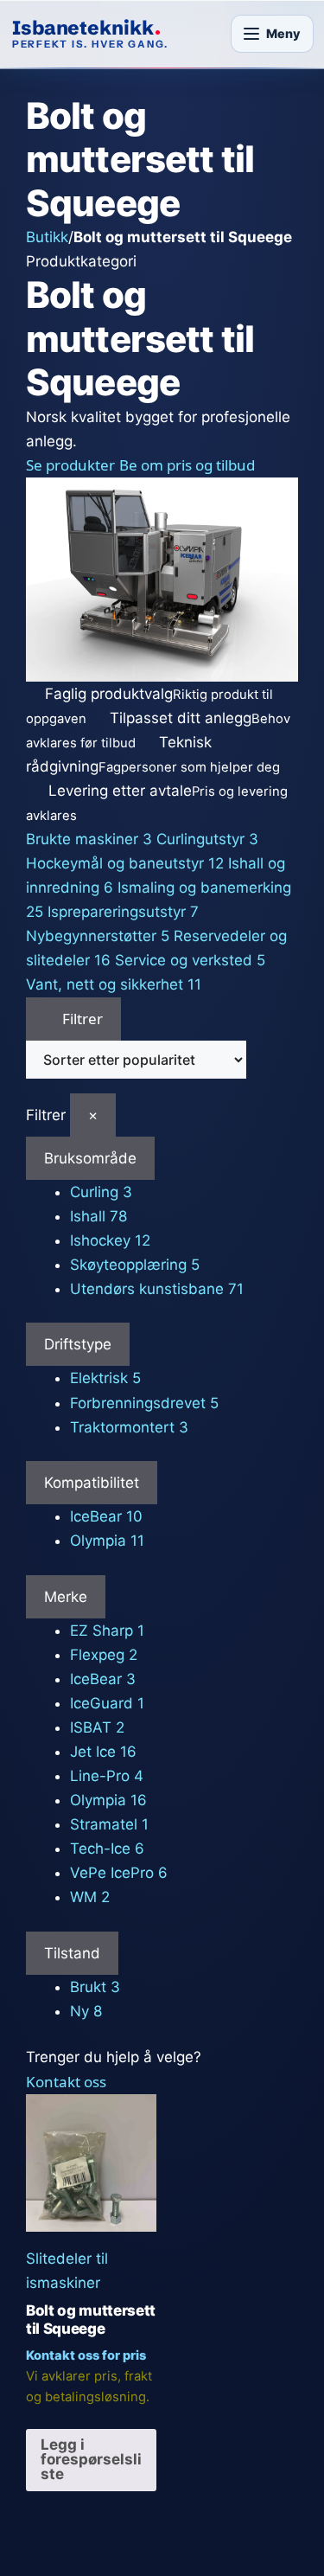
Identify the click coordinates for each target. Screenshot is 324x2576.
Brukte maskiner (89, 839)
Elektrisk (105, 1378)
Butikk (47, 237)
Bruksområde (90, 1158)
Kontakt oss (66, 2082)
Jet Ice (103, 1752)
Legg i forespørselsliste (91, 2459)
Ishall (98, 1216)
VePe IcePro (119, 1873)
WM (90, 1897)
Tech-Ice (107, 1849)
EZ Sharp (107, 1631)
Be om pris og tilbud (187, 465)
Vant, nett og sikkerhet (114, 984)
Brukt (95, 1987)
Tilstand (72, 1953)
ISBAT (97, 1727)
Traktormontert (129, 1427)
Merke (66, 1597)
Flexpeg (104, 1655)
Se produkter (70, 465)
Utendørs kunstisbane (157, 1289)
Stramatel (109, 1824)
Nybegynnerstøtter (98, 936)
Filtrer (81, 1019)
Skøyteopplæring (135, 1265)
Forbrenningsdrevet (144, 1403)
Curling (101, 1192)
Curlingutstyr (207, 839)
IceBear (106, 1516)
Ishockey (110, 1240)
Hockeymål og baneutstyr (125, 863)
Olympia (107, 1541)
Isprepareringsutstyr (123, 912)
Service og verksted (190, 960)
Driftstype (78, 1344)
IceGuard (107, 1703)
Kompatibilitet (92, 1483)
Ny (86, 2011)
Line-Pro (107, 1776)
